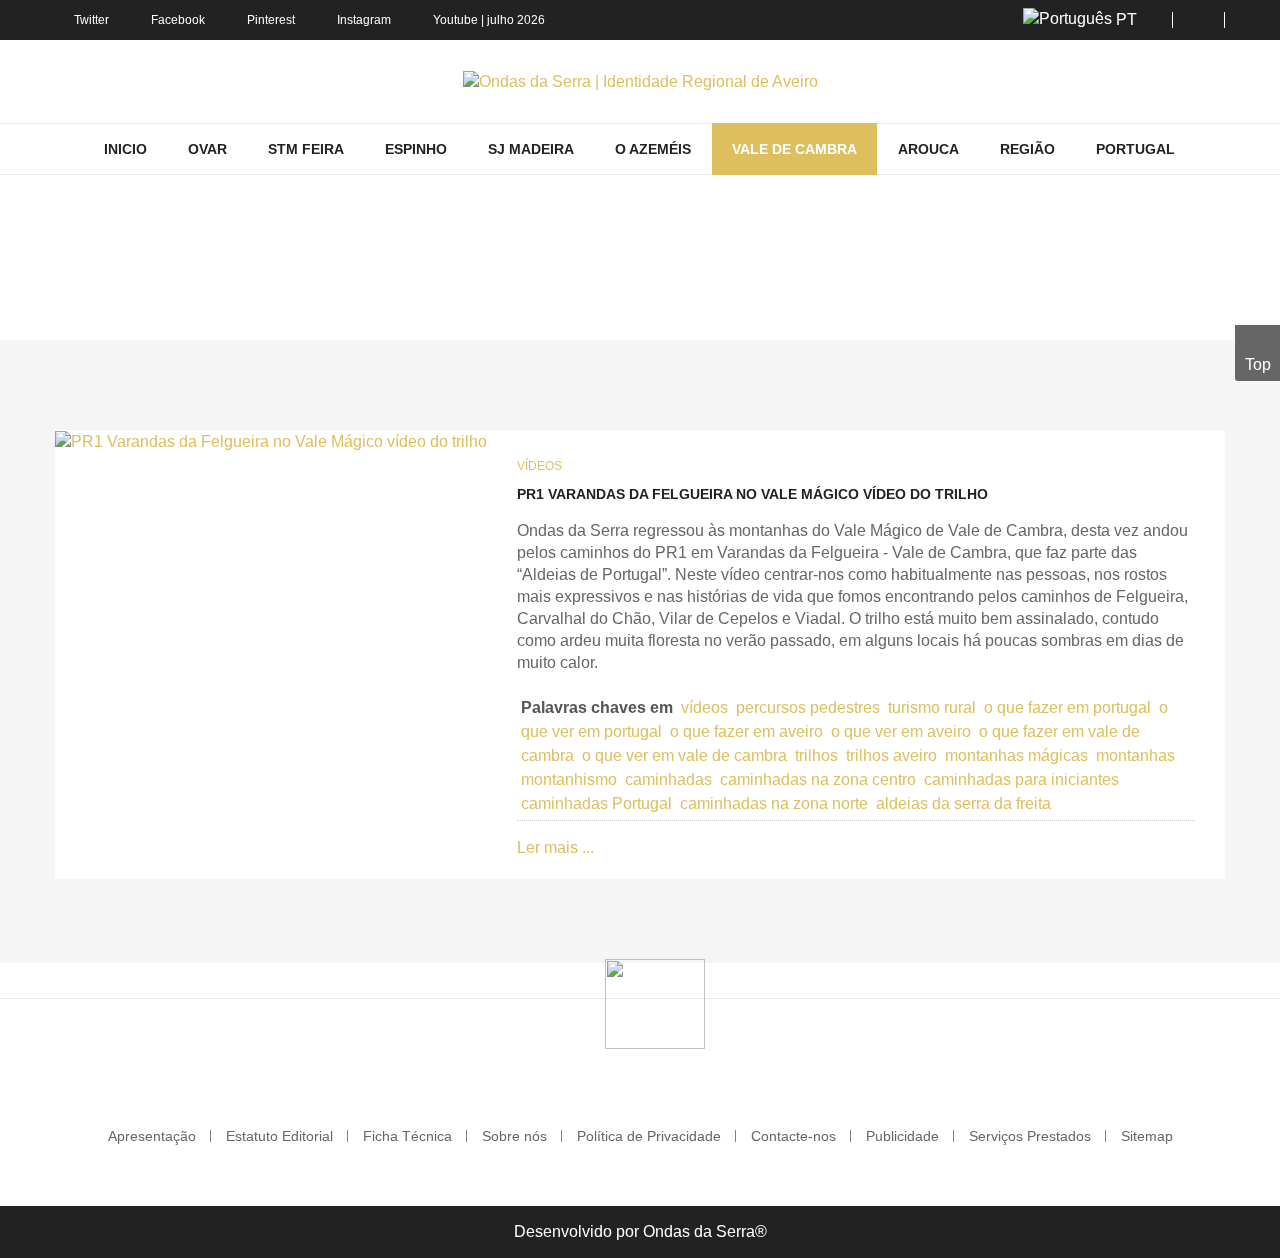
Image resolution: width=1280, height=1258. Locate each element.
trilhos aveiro (891, 755)
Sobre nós (514, 1136)
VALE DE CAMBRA (617, 311)
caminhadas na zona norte (774, 803)
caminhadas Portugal (596, 803)
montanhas (1135, 755)
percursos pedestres (808, 707)
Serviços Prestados (1030, 1136)
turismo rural (932, 707)
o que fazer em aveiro (746, 731)
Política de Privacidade (649, 1136)
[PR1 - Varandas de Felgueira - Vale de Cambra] (271, 441)
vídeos (704, 707)
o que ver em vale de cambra (684, 755)
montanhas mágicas (1016, 755)
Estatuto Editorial (279, 1136)
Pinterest (271, 20)
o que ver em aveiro (901, 731)
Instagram (364, 20)
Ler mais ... (555, 847)
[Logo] (655, 1003)
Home (518, 311)
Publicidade (902, 1136)
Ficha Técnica (407, 1136)
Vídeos (539, 466)
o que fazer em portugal (1067, 707)
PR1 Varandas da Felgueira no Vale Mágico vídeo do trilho (752, 494)
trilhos (816, 755)
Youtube (455, 20)
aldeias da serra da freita (963, 803)
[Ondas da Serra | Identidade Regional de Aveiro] (640, 81)
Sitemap (1147, 1136)
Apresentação (152, 1136)
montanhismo (569, 779)
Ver (707, 311)
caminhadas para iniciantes (1021, 779)
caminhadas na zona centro (818, 779)
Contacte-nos (793, 1136)
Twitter (91, 20)
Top (1258, 364)
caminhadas (668, 779)
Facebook (178, 20)
